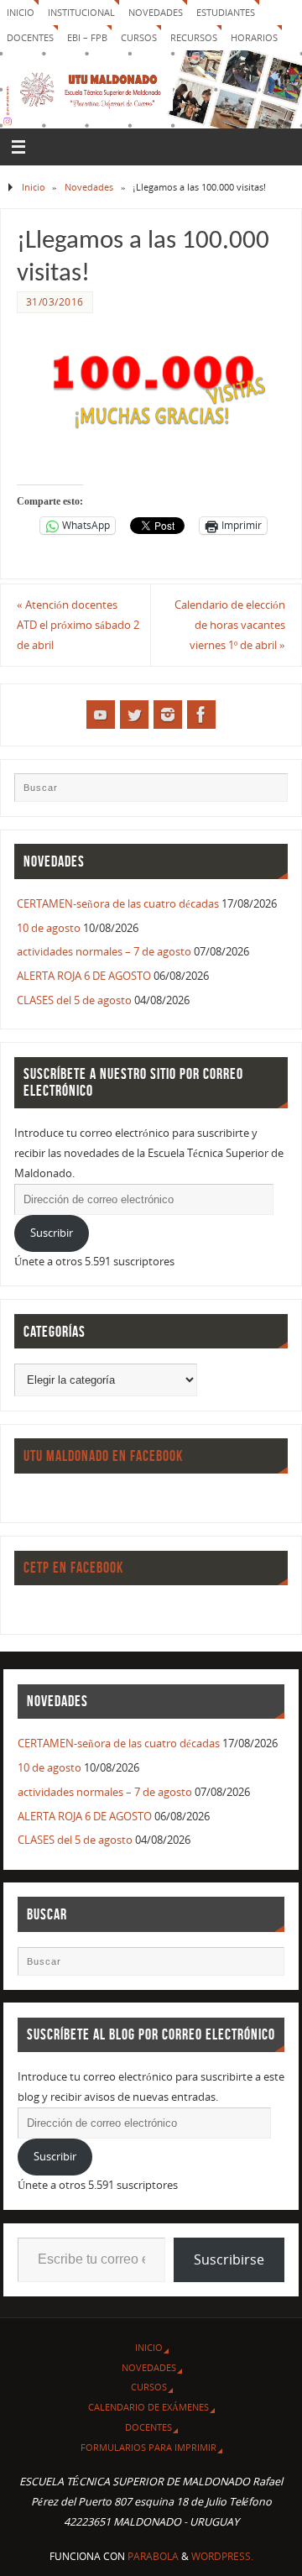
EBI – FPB (87, 37)
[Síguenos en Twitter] (134, 715)
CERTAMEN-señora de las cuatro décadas (118, 904)
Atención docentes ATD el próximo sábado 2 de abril (78, 625)
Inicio (21, 12)
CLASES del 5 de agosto (74, 1000)
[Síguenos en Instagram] (168, 715)
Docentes (148, 2427)
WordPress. (222, 2556)
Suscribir (52, 1233)
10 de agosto (49, 928)
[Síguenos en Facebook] (201, 715)
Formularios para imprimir (148, 2447)
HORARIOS (254, 37)
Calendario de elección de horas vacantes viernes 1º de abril (230, 625)
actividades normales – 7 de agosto (104, 952)
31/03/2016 (55, 302)
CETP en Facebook (73, 1568)
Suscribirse (229, 2259)
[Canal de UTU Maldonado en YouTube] (101, 715)
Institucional (81, 12)
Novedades (156, 12)
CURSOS (139, 37)
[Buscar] (267, 793)
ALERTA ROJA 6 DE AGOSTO (84, 976)
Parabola (153, 2556)
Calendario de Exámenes (148, 2407)
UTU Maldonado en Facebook (103, 1456)
